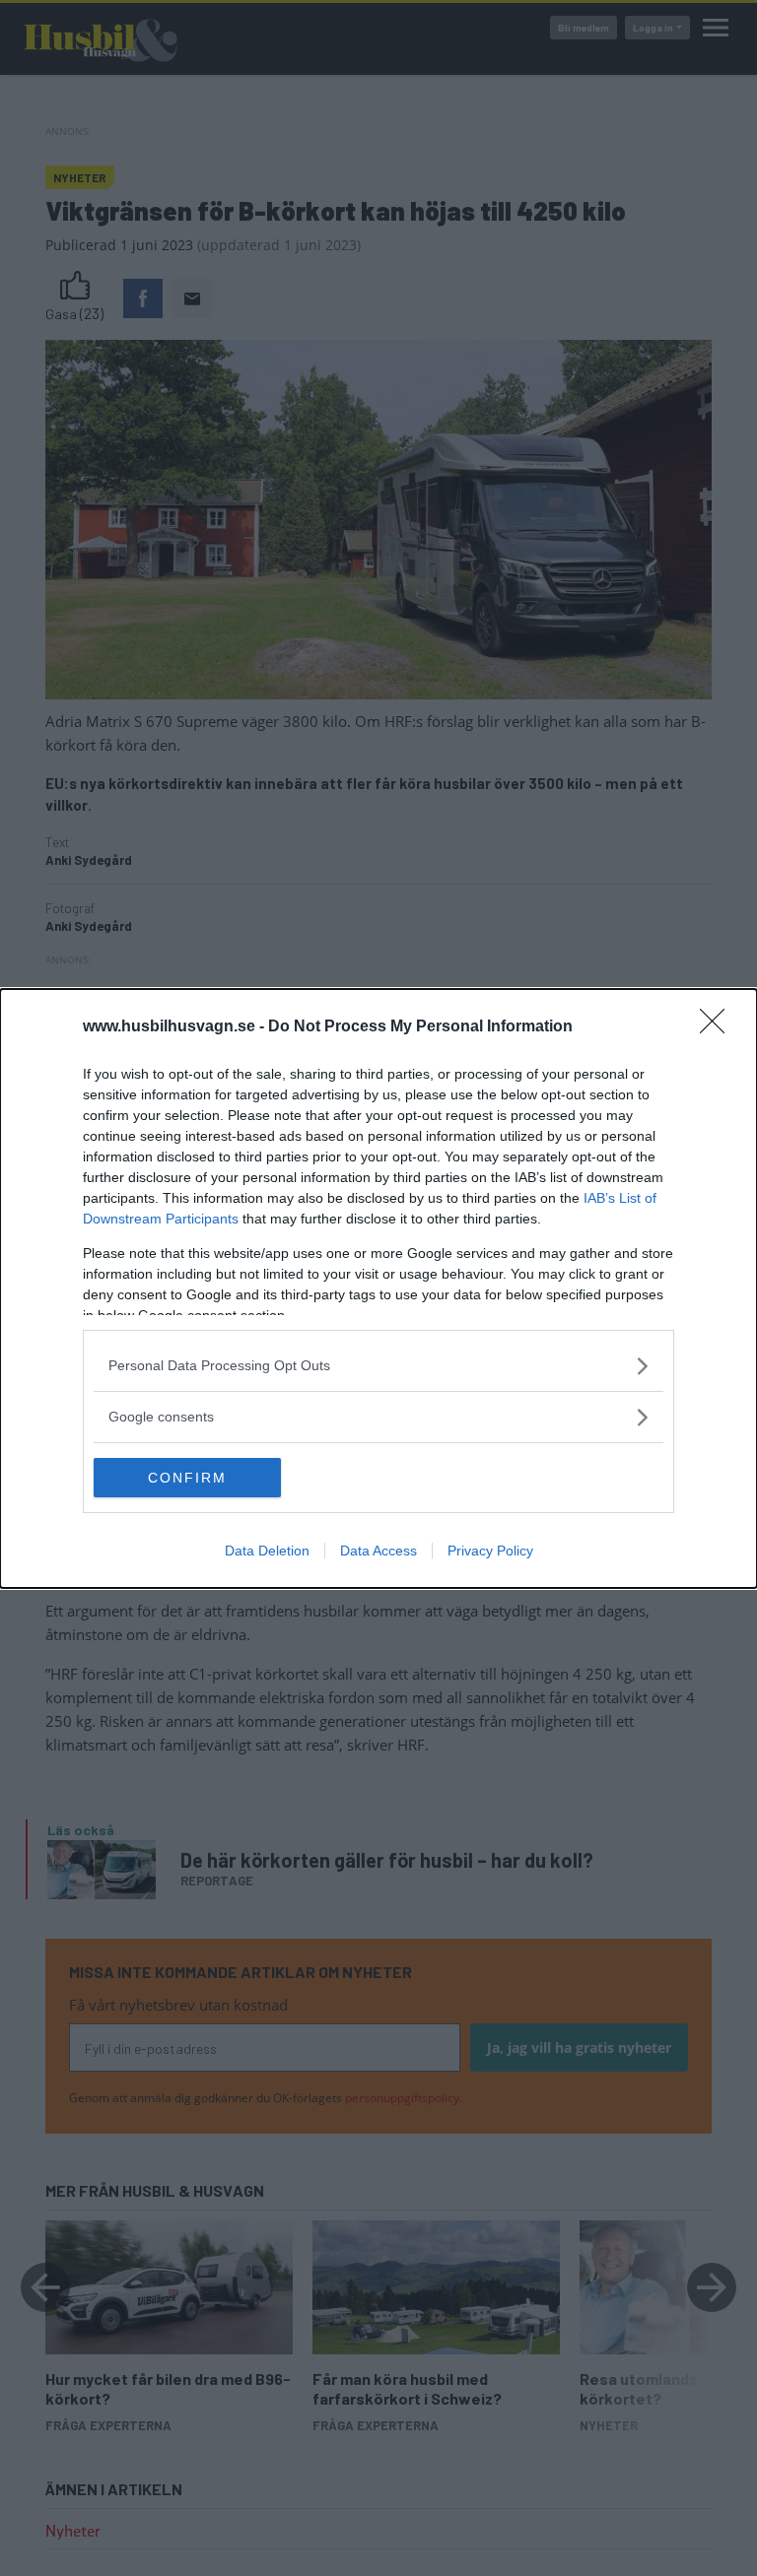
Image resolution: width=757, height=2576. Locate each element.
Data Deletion (267, 1551)
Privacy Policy (490, 1551)
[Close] (719, 1027)
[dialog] (378, 1288)
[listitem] (378, 1366)
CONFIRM (187, 1478)
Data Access (378, 1551)
